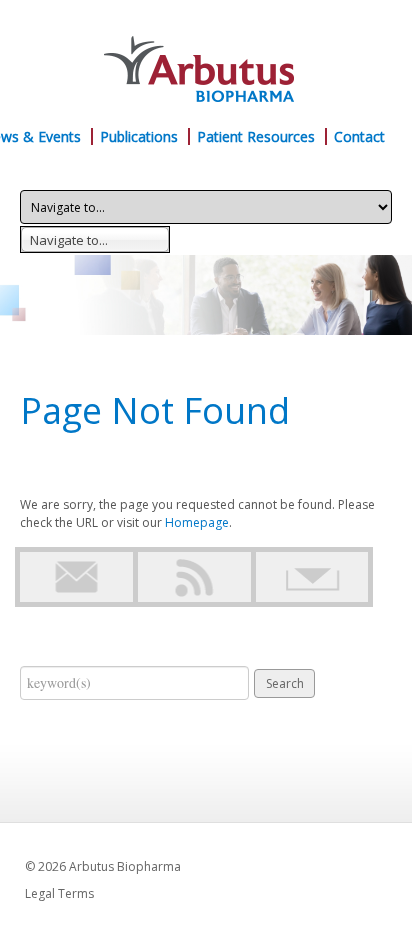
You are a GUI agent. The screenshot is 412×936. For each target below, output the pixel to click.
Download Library (312, 577)
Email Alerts (76, 577)
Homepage (197, 522)
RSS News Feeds (194, 577)
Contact (359, 136)
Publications (139, 136)
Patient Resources (256, 136)
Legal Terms (59, 893)
